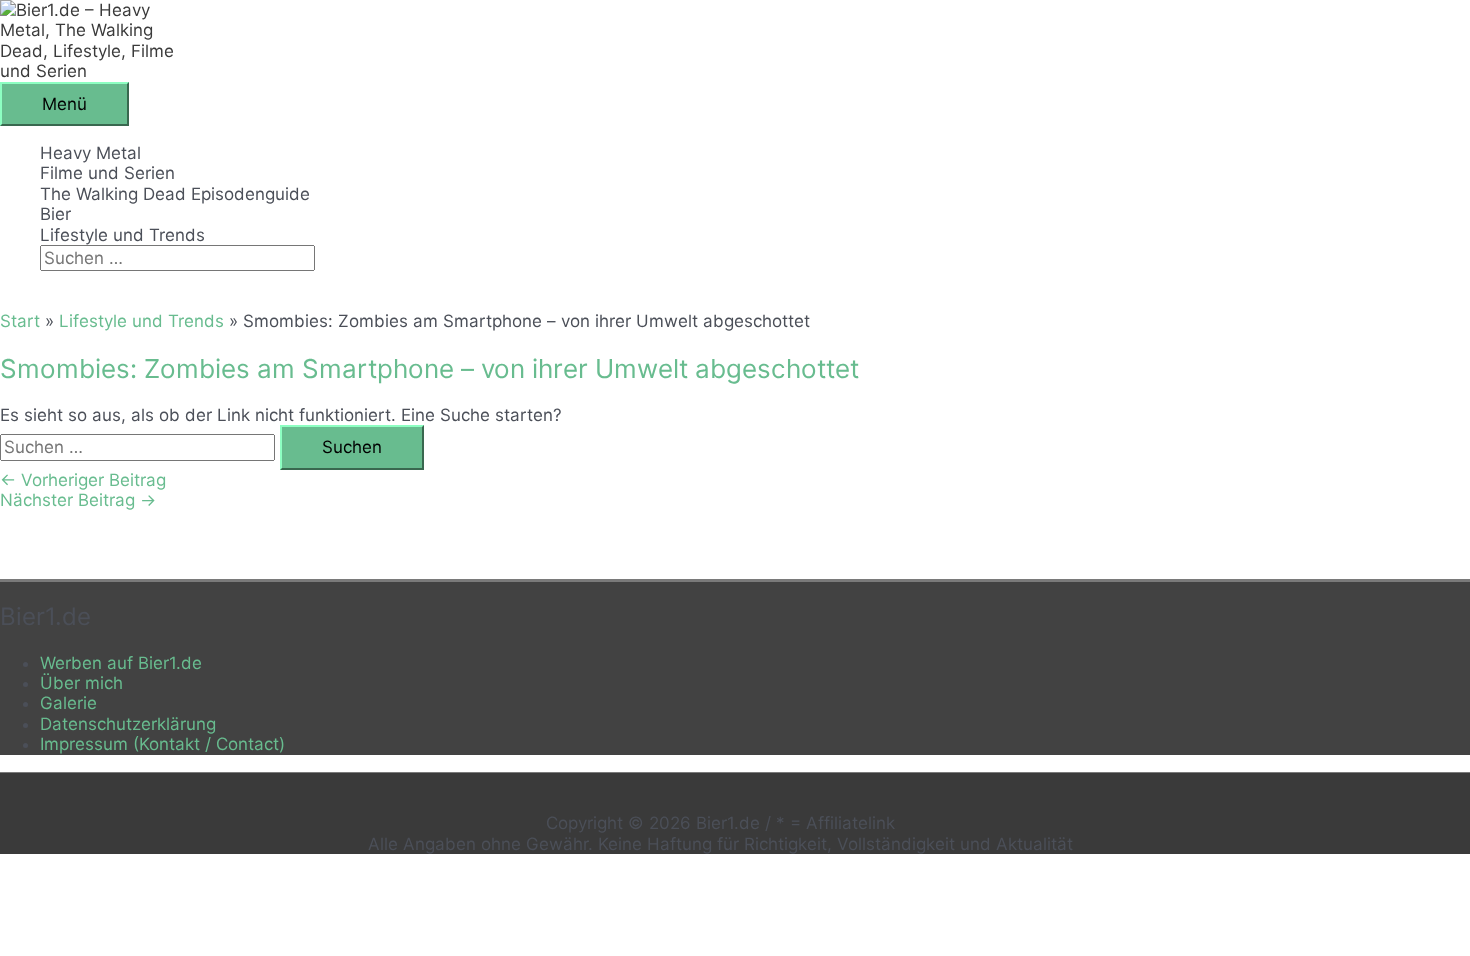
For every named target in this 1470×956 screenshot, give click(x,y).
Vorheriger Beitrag (83, 480)
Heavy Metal (90, 153)
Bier (55, 214)
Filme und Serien (107, 173)
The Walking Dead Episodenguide (175, 194)
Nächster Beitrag (78, 500)
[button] (46, 281)
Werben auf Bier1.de (121, 663)
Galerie (68, 703)
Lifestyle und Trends (122, 235)
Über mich (81, 683)
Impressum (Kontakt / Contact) (162, 744)
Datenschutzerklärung (128, 724)
